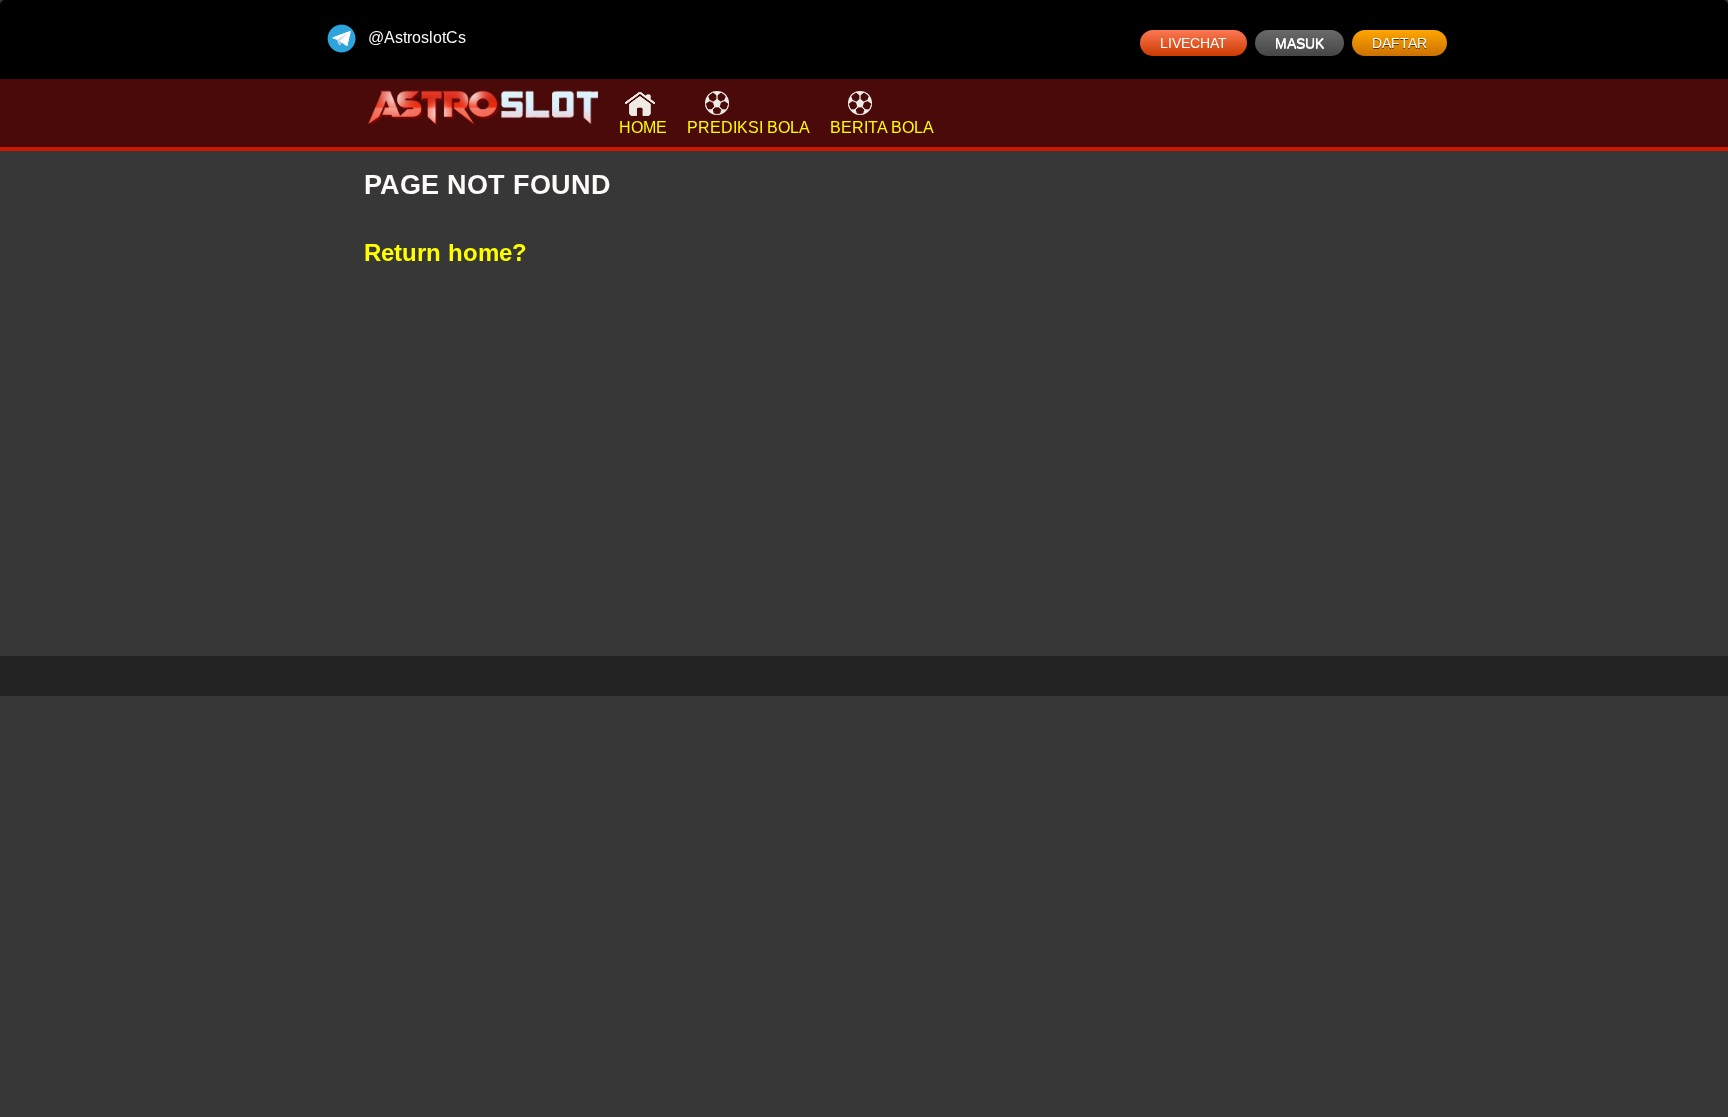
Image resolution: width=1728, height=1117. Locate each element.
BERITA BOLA (882, 127)
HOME (643, 127)
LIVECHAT (1193, 43)
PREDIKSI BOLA (748, 127)
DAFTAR (1399, 43)
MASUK (1299, 43)
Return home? (445, 252)
